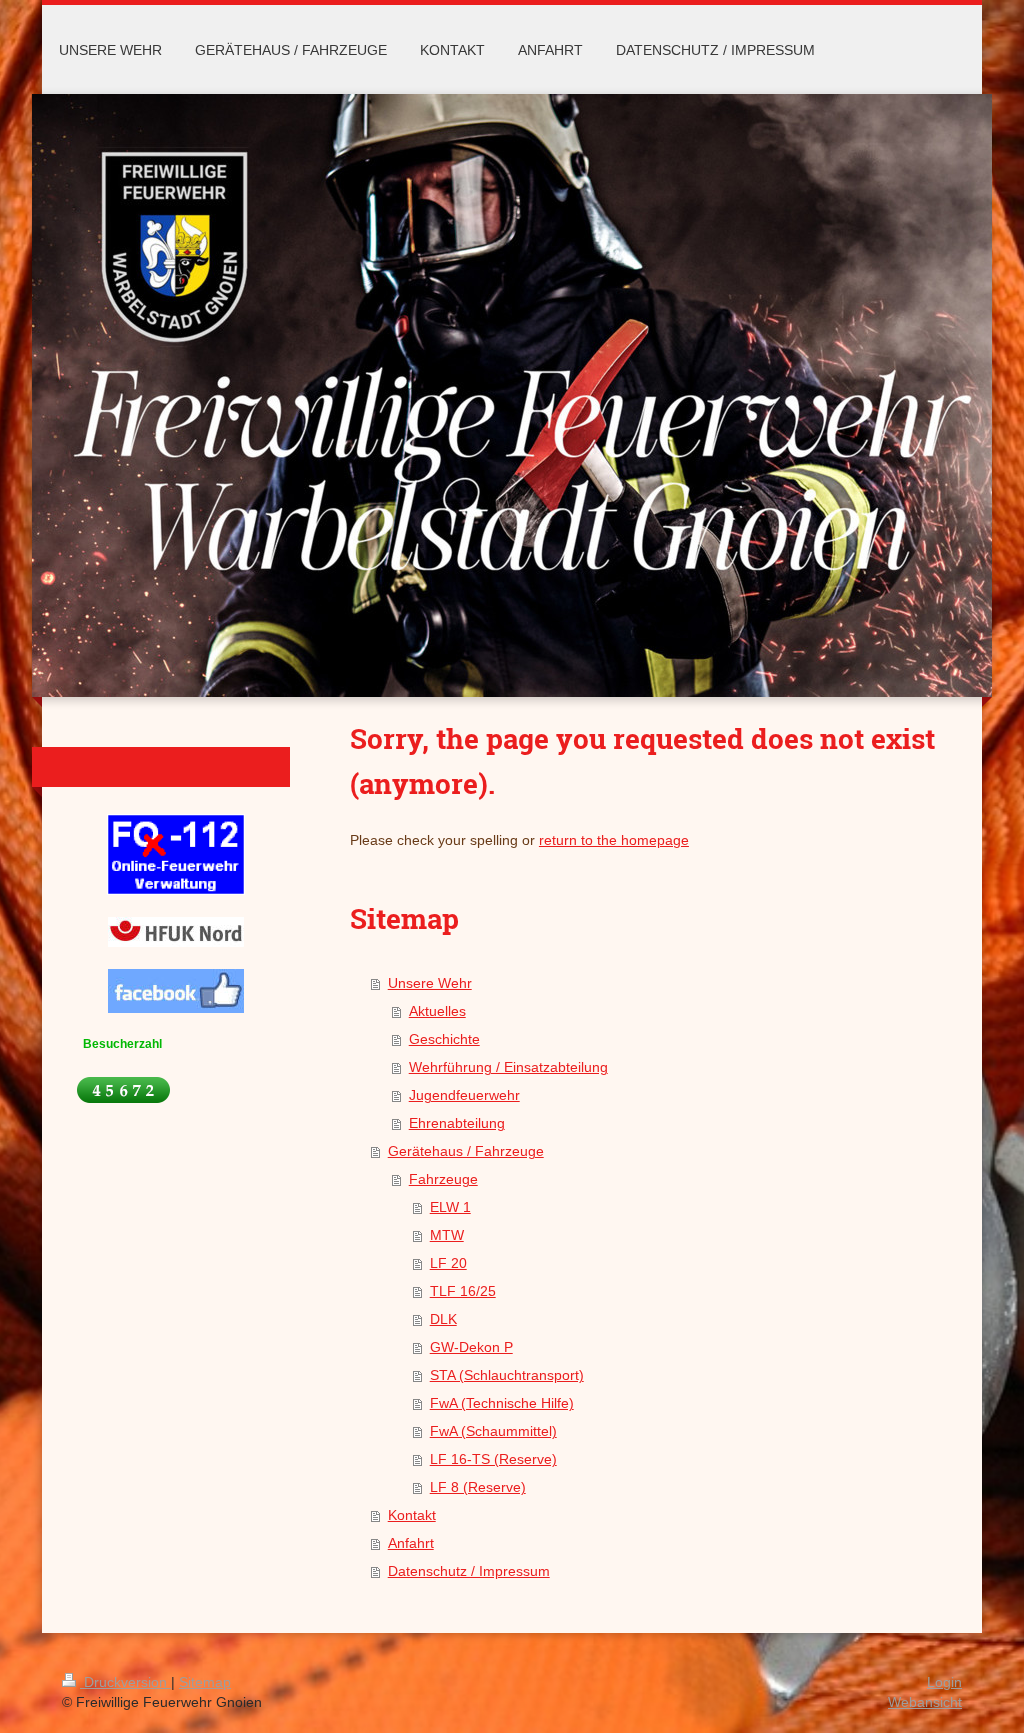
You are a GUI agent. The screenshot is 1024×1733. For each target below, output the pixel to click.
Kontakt (412, 1515)
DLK (443, 1319)
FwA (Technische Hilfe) (502, 1403)
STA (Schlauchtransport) (507, 1375)
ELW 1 (450, 1207)
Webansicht (925, 1702)
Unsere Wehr (430, 983)
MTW (447, 1235)
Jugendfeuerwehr (464, 1095)
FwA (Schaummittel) (493, 1431)
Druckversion (125, 1682)
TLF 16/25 (463, 1291)
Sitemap (205, 1682)
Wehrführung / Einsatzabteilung (508, 1067)
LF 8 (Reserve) (478, 1487)
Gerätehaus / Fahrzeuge (466, 1151)
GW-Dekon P (471, 1347)
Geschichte (444, 1039)
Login (944, 1682)
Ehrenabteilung (457, 1123)
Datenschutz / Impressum (469, 1571)
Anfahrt (411, 1543)
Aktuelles (437, 1011)
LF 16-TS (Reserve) (493, 1459)
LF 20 (448, 1263)
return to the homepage (614, 840)
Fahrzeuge (443, 1179)
